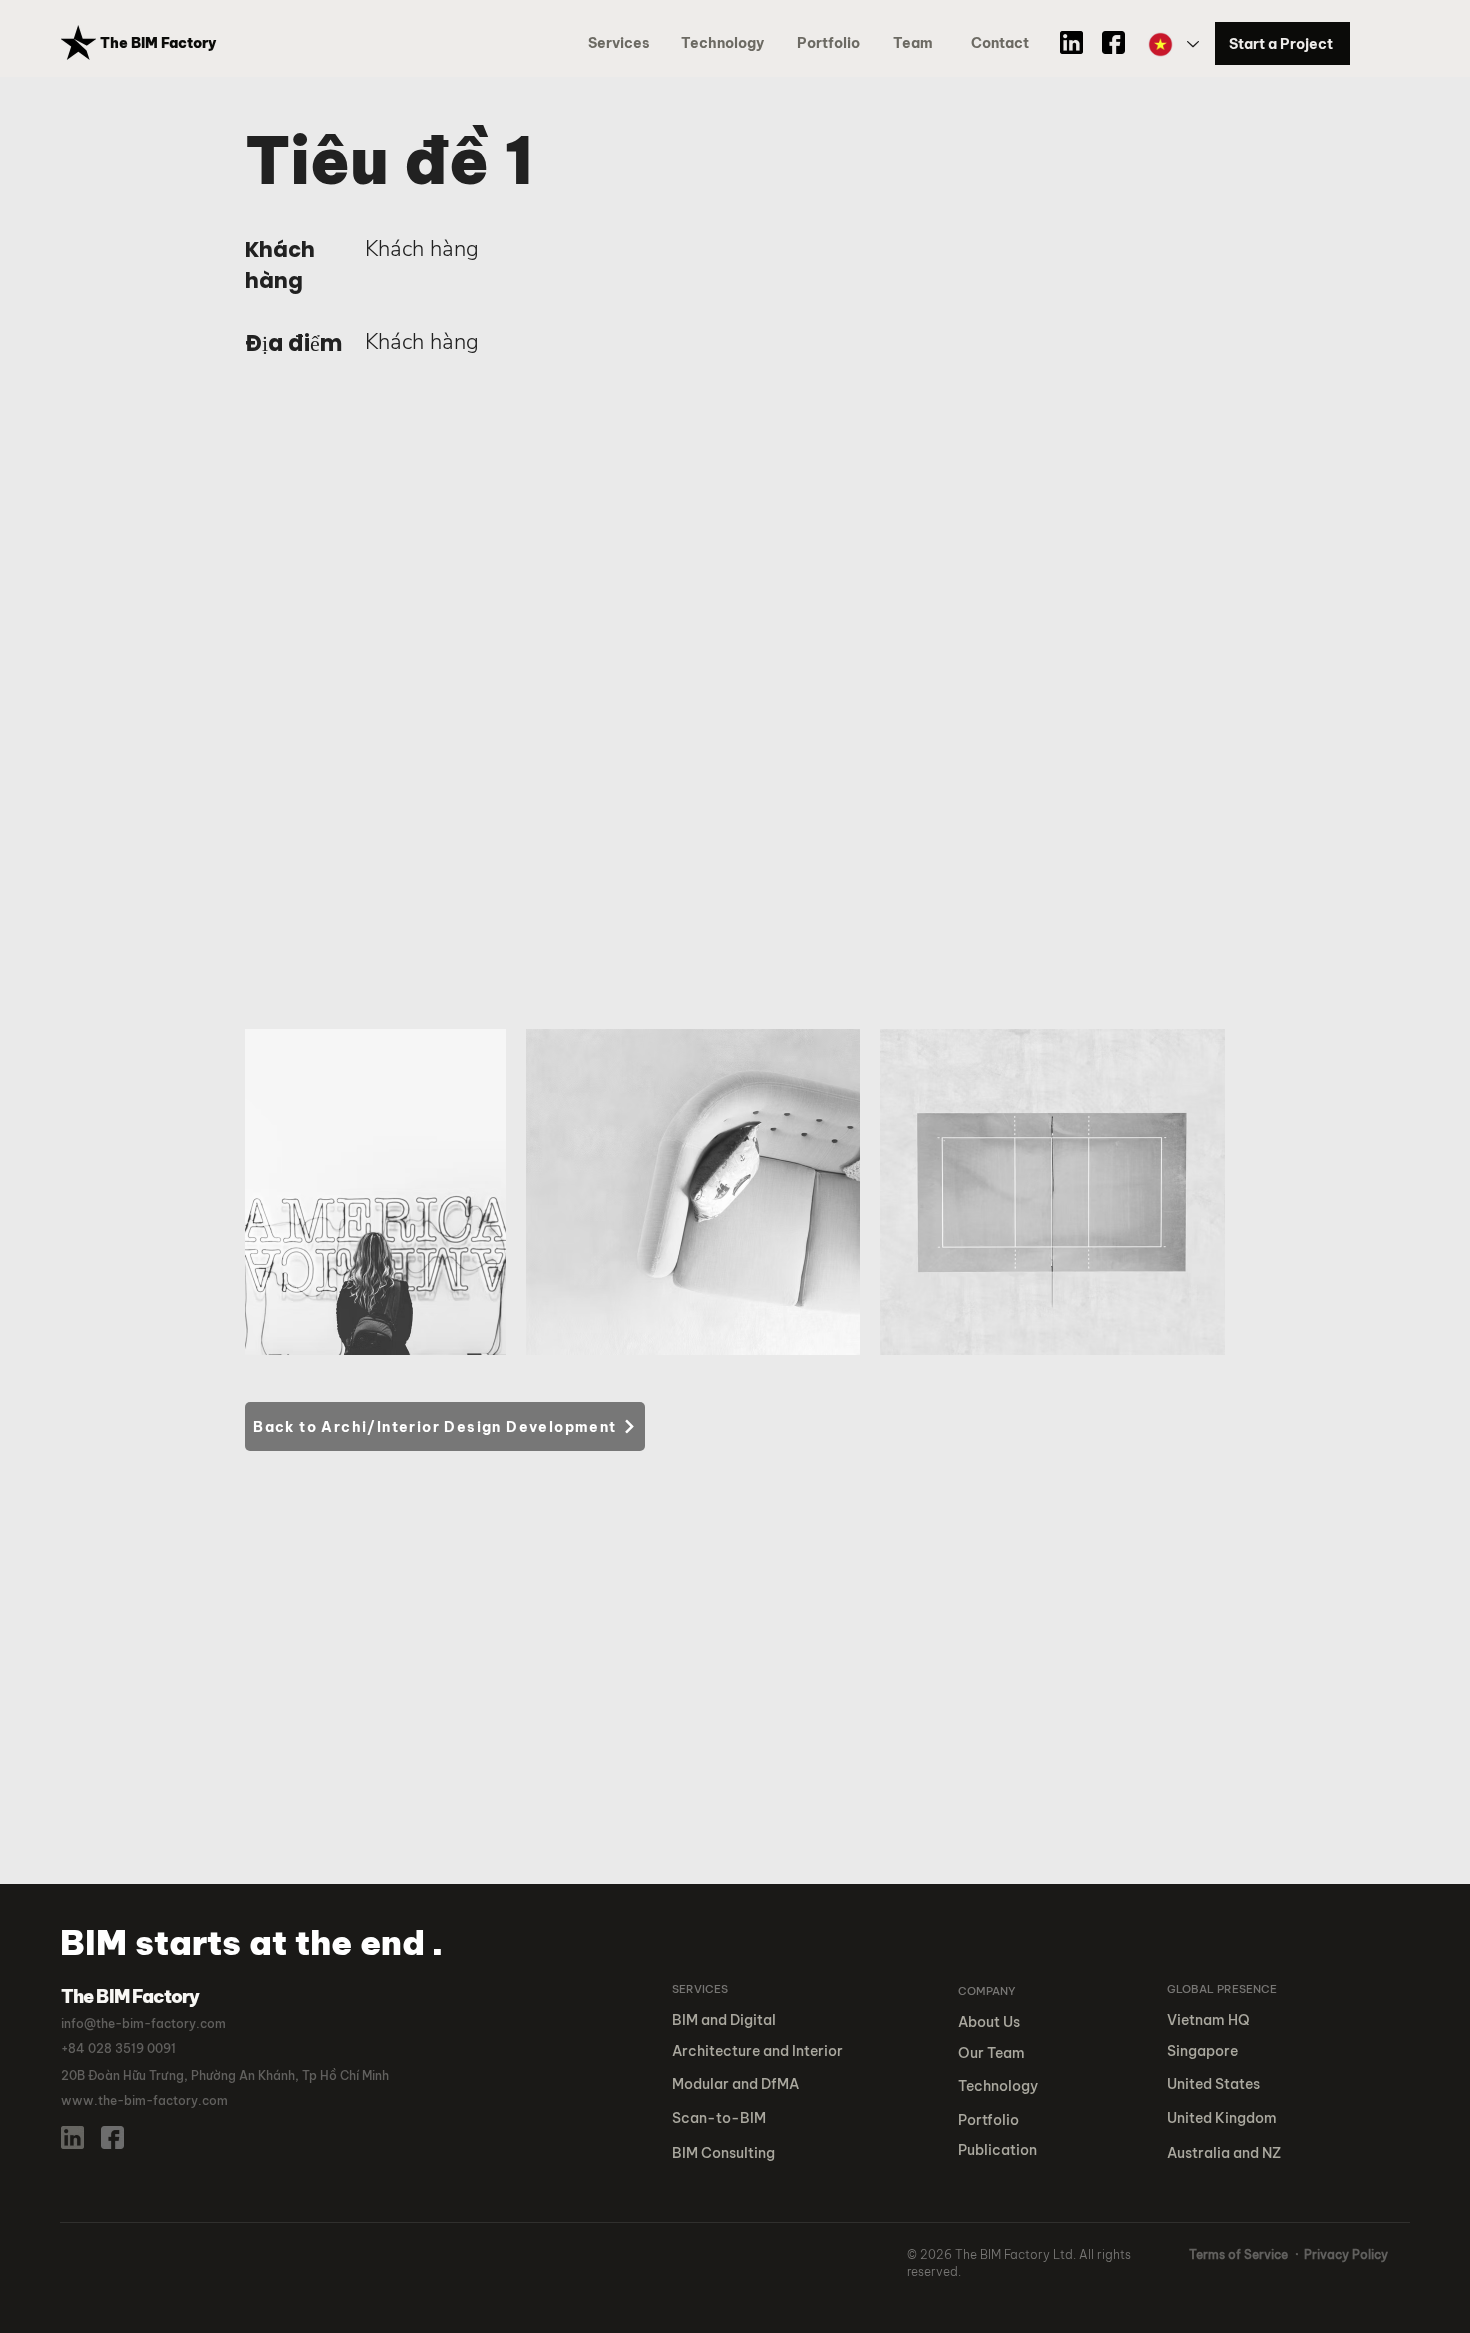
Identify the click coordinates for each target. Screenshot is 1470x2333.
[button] (832, 43)
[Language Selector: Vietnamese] (1172, 44)
